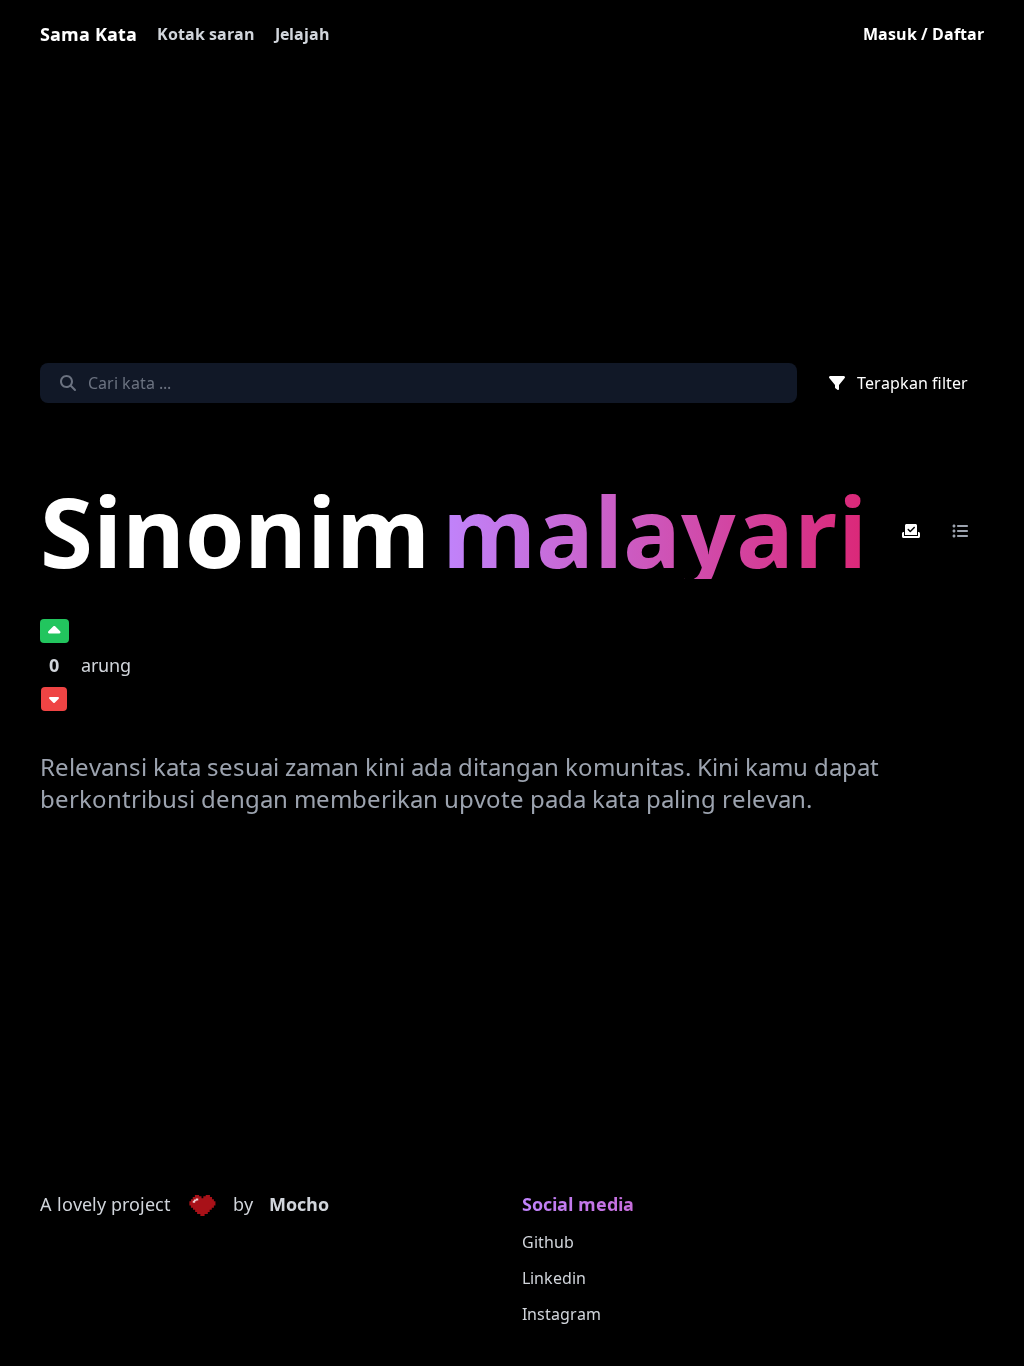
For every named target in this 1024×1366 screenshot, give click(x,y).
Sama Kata (88, 34)
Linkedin (554, 1278)
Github (548, 1242)
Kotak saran (206, 34)
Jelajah (302, 34)
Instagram (561, 1314)
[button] (202, 1205)
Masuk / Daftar (923, 34)
